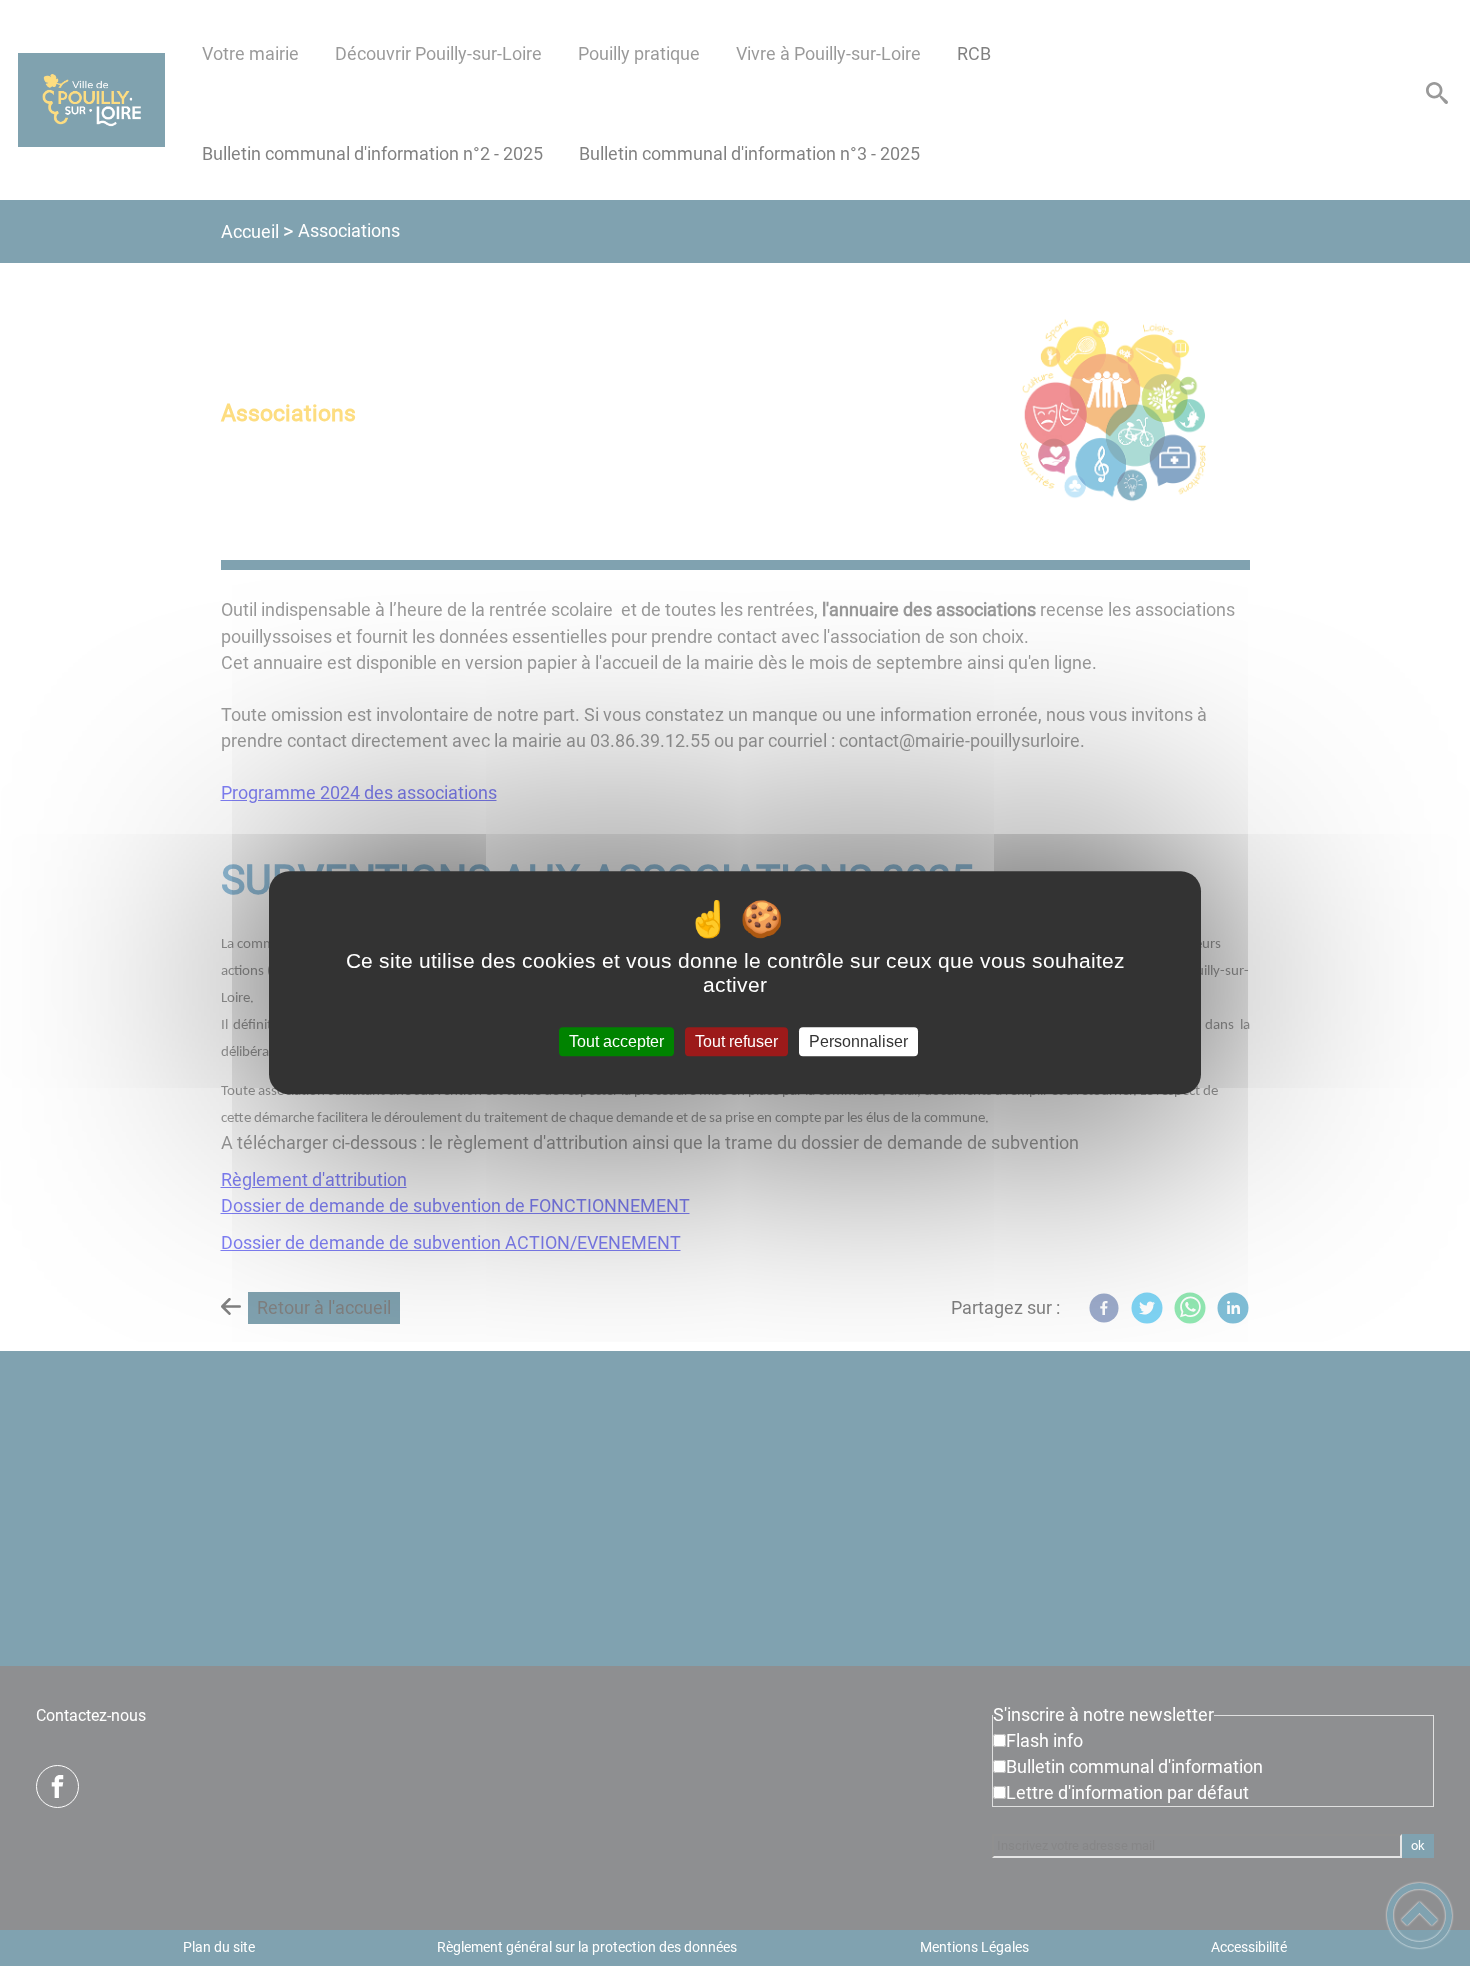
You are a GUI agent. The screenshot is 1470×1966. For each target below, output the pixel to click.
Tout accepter (616, 1041)
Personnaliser (858, 1041)
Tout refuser (736, 1041)
